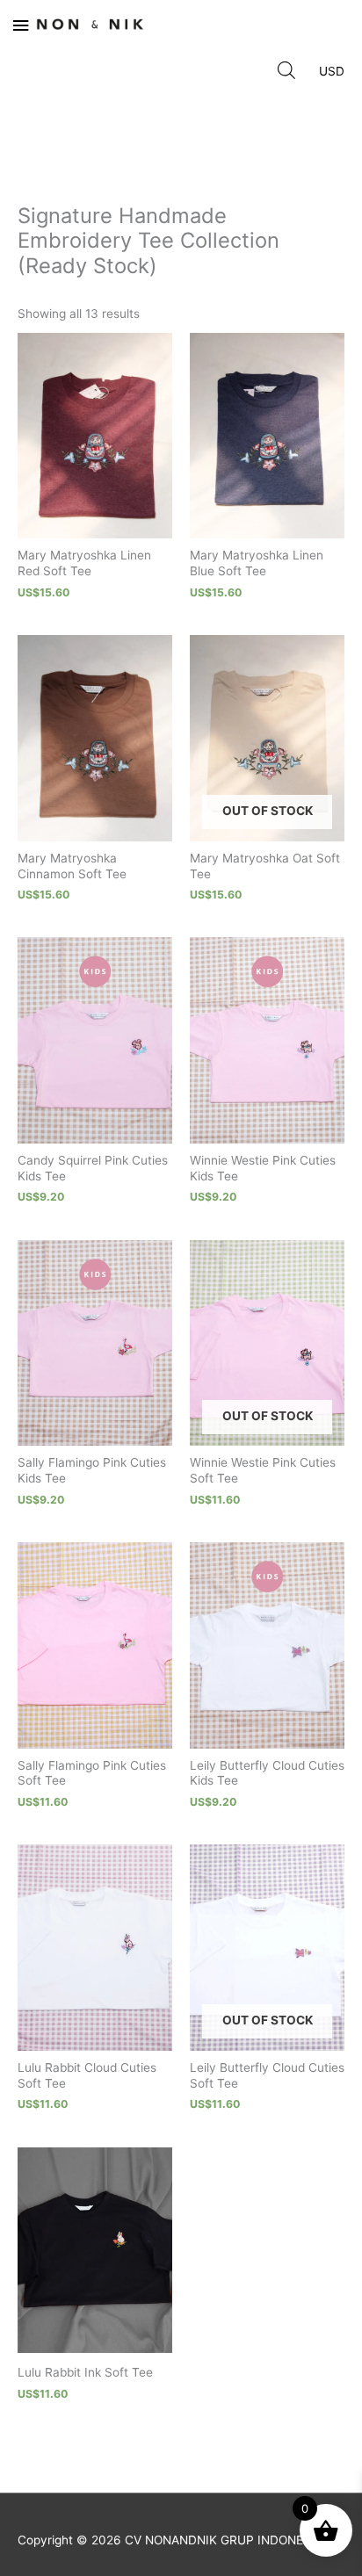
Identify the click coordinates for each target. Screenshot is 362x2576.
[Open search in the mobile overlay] (286, 69)
